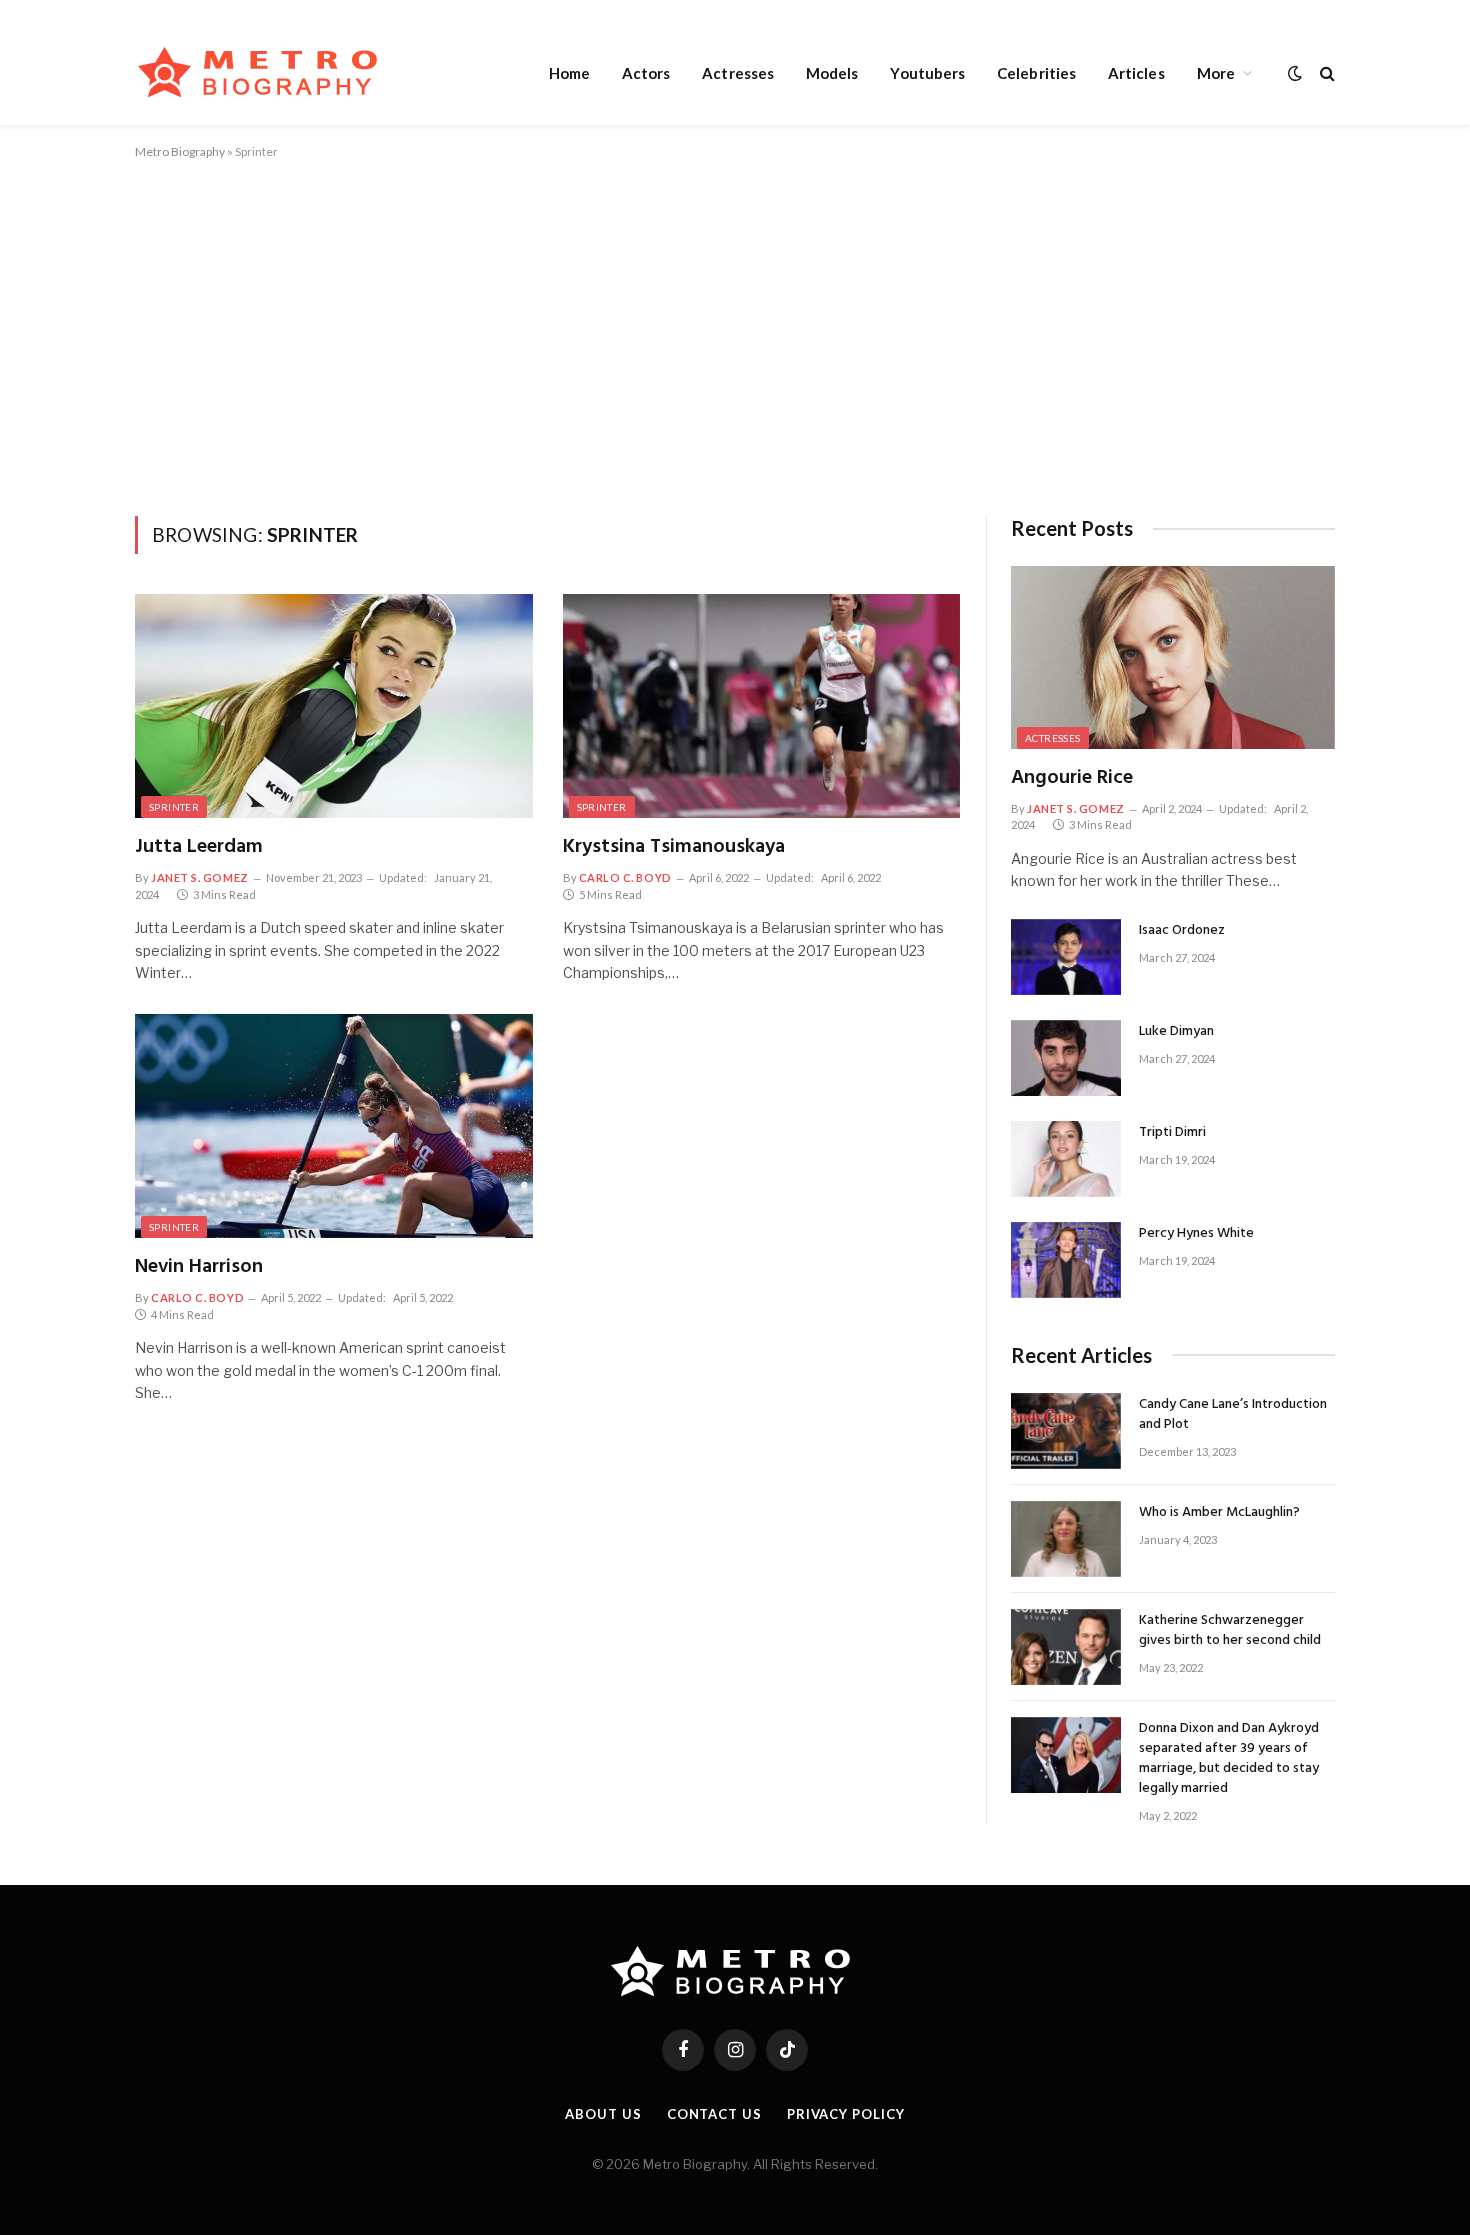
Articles (1136, 73)
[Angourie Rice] (1173, 657)
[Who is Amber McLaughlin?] (1066, 1539)
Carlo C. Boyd (625, 877)
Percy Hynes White (1196, 1234)
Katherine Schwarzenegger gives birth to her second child (1230, 1631)
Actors (646, 73)
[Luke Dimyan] (1066, 1058)
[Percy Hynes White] (1066, 1260)
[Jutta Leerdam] (334, 706)
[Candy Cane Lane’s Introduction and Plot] (1066, 1431)
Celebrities (1036, 73)
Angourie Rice (1072, 778)
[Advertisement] (735, 334)
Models (832, 73)
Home (569, 73)
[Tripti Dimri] (1066, 1159)
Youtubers (927, 73)
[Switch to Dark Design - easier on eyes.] (1295, 73)
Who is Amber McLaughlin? (1219, 1513)
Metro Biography (180, 151)
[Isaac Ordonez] (1066, 957)
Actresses (738, 73)
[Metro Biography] (262, 72)
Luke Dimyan (1176, 1032)
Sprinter (174, 807)
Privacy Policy (846, 2114)
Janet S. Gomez (200, 877)
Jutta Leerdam (199, 847)
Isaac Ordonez (1182, 931)
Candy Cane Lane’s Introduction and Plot (1233, 1415)
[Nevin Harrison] (334, 1126)
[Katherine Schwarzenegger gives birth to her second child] (1066, 1647)
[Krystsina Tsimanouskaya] (762, 706)
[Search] (1325, 72)
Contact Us (714, 2114)
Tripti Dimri (1172, 1133)
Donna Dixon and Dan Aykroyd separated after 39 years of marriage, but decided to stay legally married (1229, 1759)
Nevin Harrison (199, 1267)
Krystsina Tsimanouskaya (674, 847)
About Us (603, 2114)
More (1216, 73)
